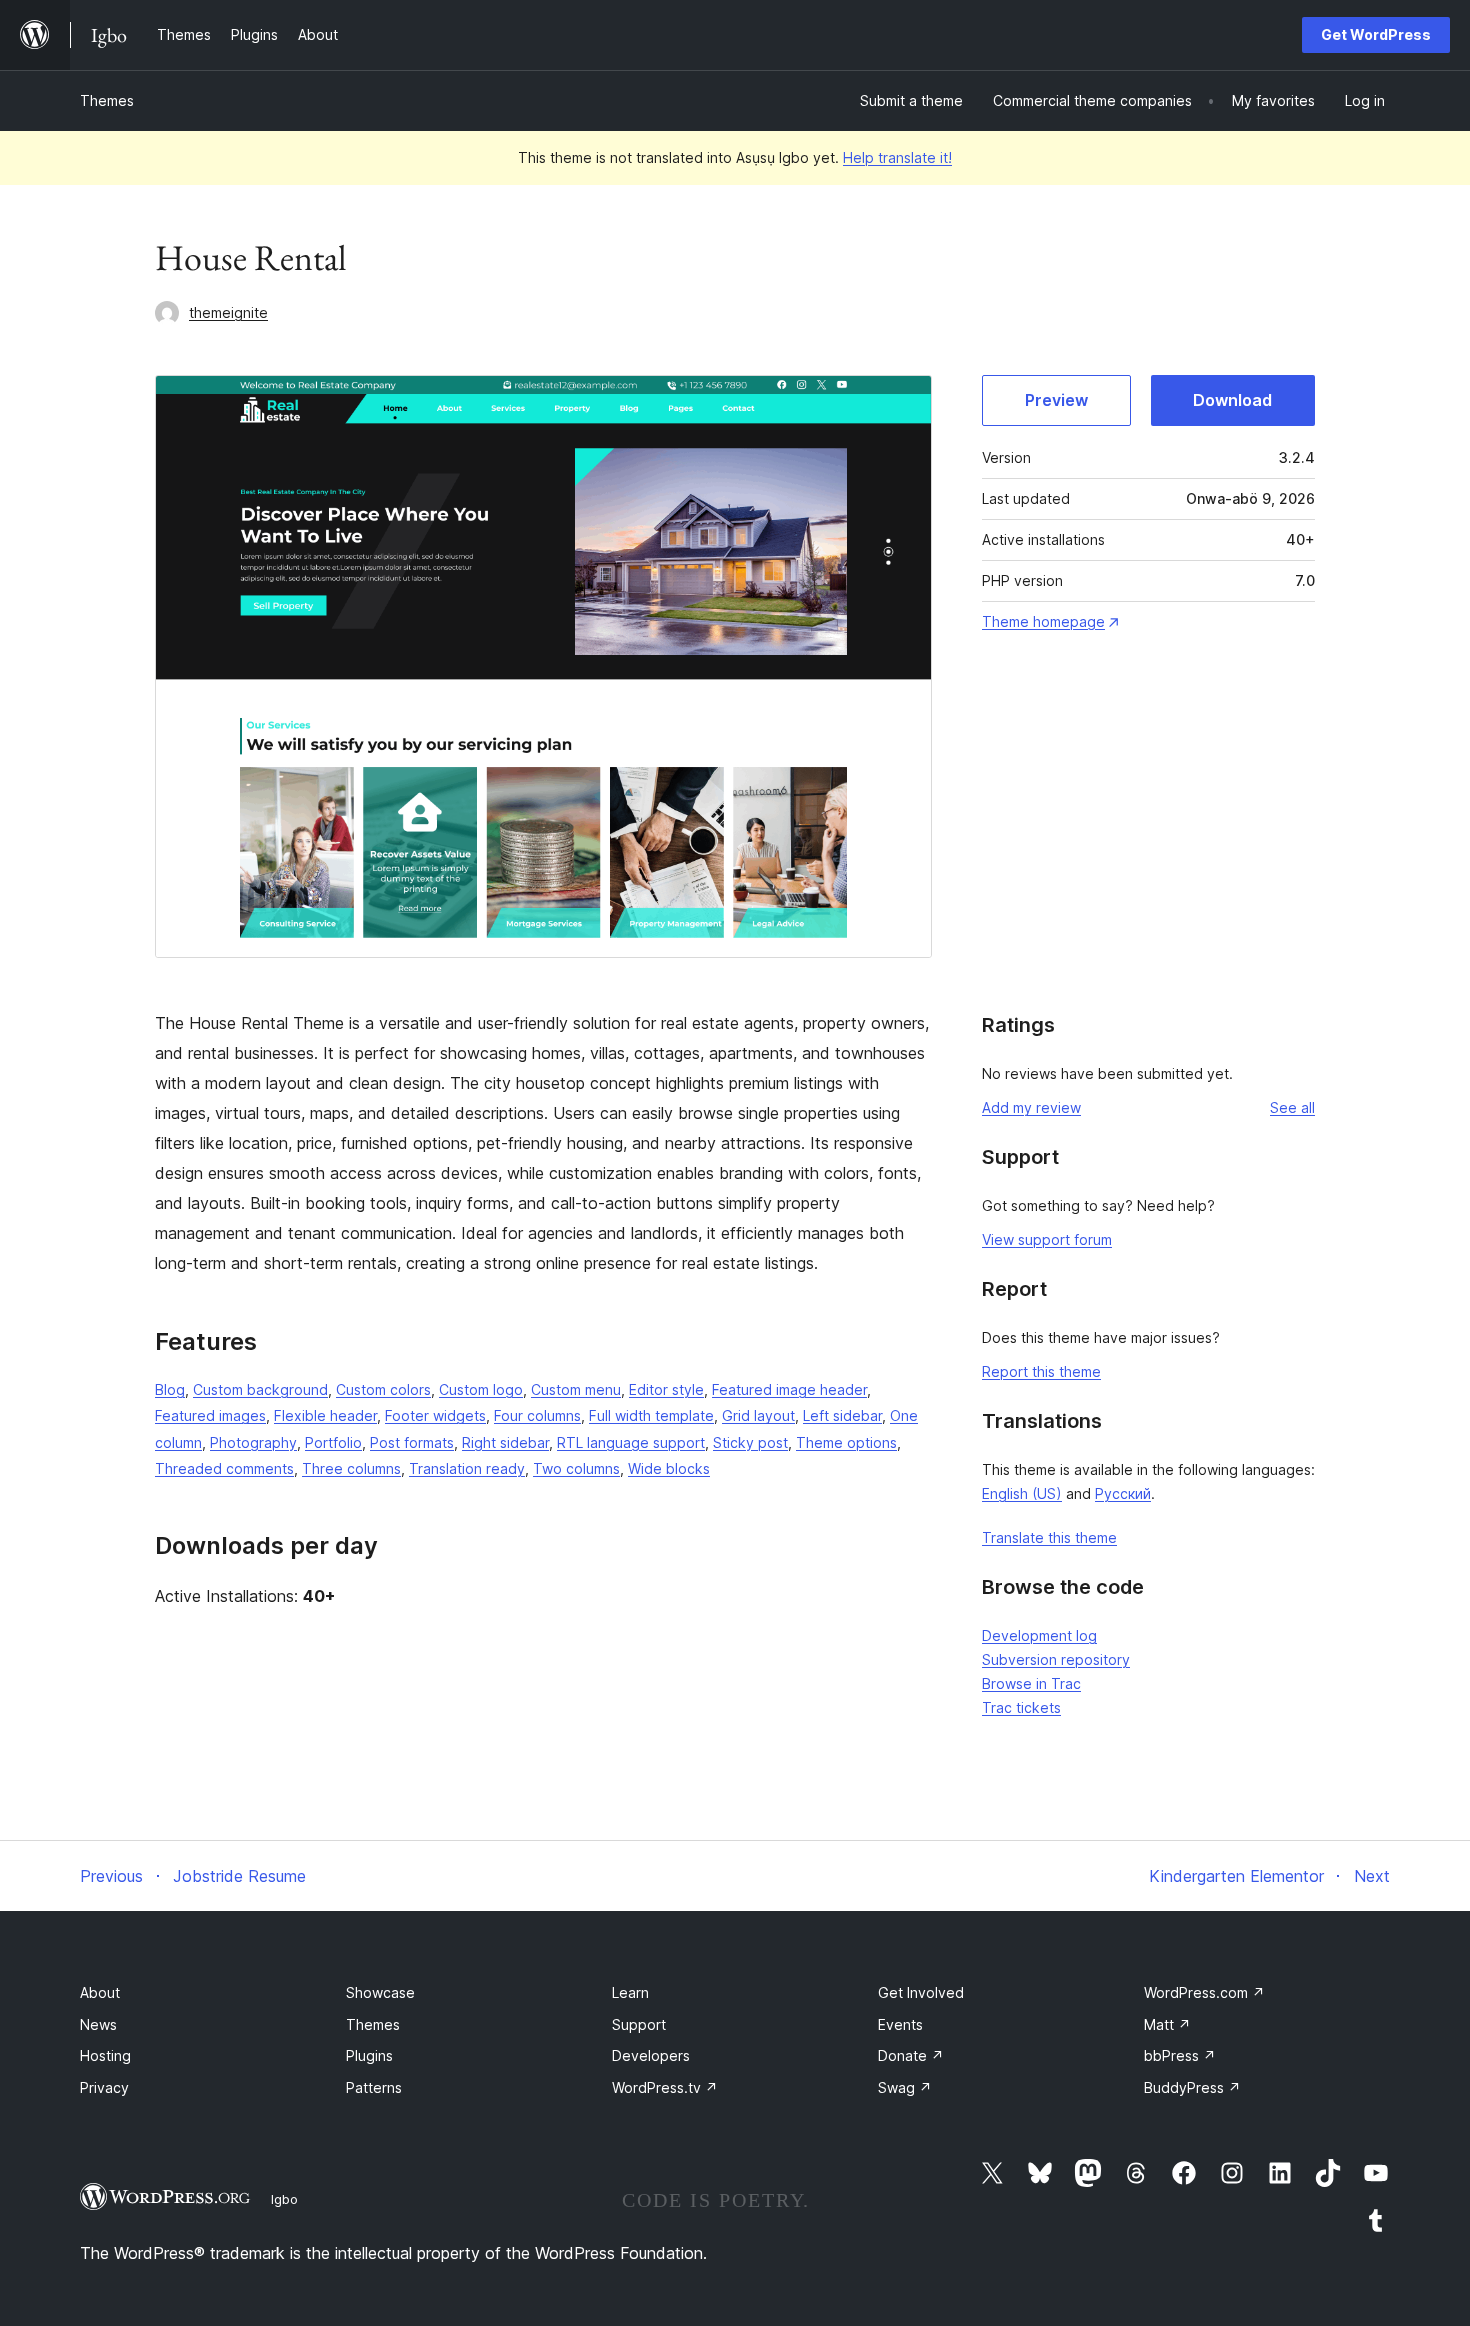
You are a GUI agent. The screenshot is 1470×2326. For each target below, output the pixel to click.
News (98, 2024)
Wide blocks (669, 1468)
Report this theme (1041, 1371)
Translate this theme (1049, 1537)
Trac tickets (1021, 1707)
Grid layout (758, 1415)
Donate (911, 2055)
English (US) (1022, 1493)
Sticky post (750, 1442)
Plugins (369, 2055)
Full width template (651, 1415)
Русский (1123, 1493)
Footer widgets (435, 1415)
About (100, 1992)
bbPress (1180, 2055)
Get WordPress (1376, 34)
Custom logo (481, 1389)
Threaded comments (224, 1468)
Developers (651, 2055)
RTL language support (631, 1442)
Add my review (1031, 1107)
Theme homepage (1043, 621)
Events (900, 2024)
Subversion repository (1056, 1659)
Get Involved (921, 1992)
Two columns (576, 1468)
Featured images (210, 1415)
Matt (1167, 2024)
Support (639, 2024)
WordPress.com (1204, 1992)
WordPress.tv (665, 2087)
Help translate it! (897, 157)
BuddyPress (1192, 2087)
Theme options (846, 1442)
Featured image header (789, 1389)
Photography (253, 1442)
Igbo (284, 2199)
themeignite (228, 312)
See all (1292, 1107)
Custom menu (576, 1389)
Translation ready (467, 1468)
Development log (1039, 1635)
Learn (630, 1992)
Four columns (537, 1415)
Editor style (666, 1389)
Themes (107, 100)
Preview (1056, 400)
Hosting (105, 2055)
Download (1232, 400)
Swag (905, 2087)
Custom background (260, 1389)
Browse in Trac (1031, 1683)
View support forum (1047, 1239)
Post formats (412, 1442)
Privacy (104, 2087)
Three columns (351, 1468)
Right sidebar (505, 1442)
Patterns (374, 2087)
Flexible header (325, 1415)
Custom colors (383, 1389)
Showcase (380, 1992)
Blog (170, 1389)
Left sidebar (842, 1415)
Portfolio (333, 1442)
